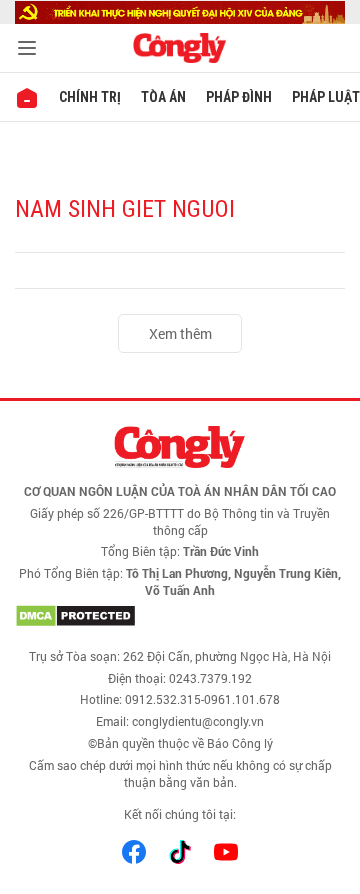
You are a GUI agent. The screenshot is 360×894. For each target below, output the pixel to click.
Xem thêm (180, 333)
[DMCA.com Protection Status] (180, 616)
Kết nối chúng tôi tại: (180, 814)
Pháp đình (239, 97)
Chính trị (90, 97)
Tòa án (163, 97)
